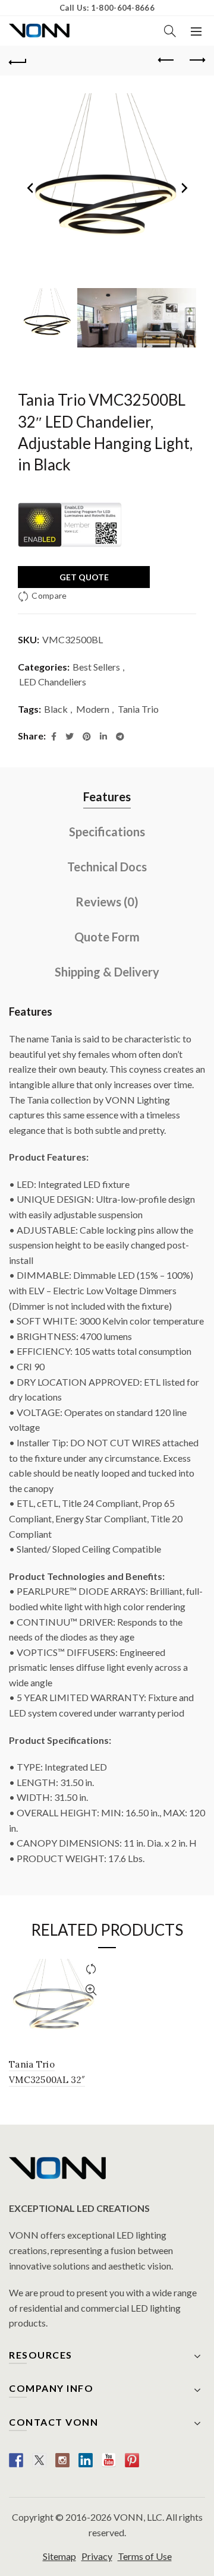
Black (56, 709)
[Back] (18, 61)
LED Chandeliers (53, 682)
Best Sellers (96, 667)
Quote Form (107, 937)
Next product (196, 61)
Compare (49, 595)
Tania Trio (138, 709)
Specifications (107, 832)
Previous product (166, 61)
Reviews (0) (107, 902)
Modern (93, 709)
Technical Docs (107, 867)
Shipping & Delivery (107, 972)
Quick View (91, 1990)
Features (107, 796)
